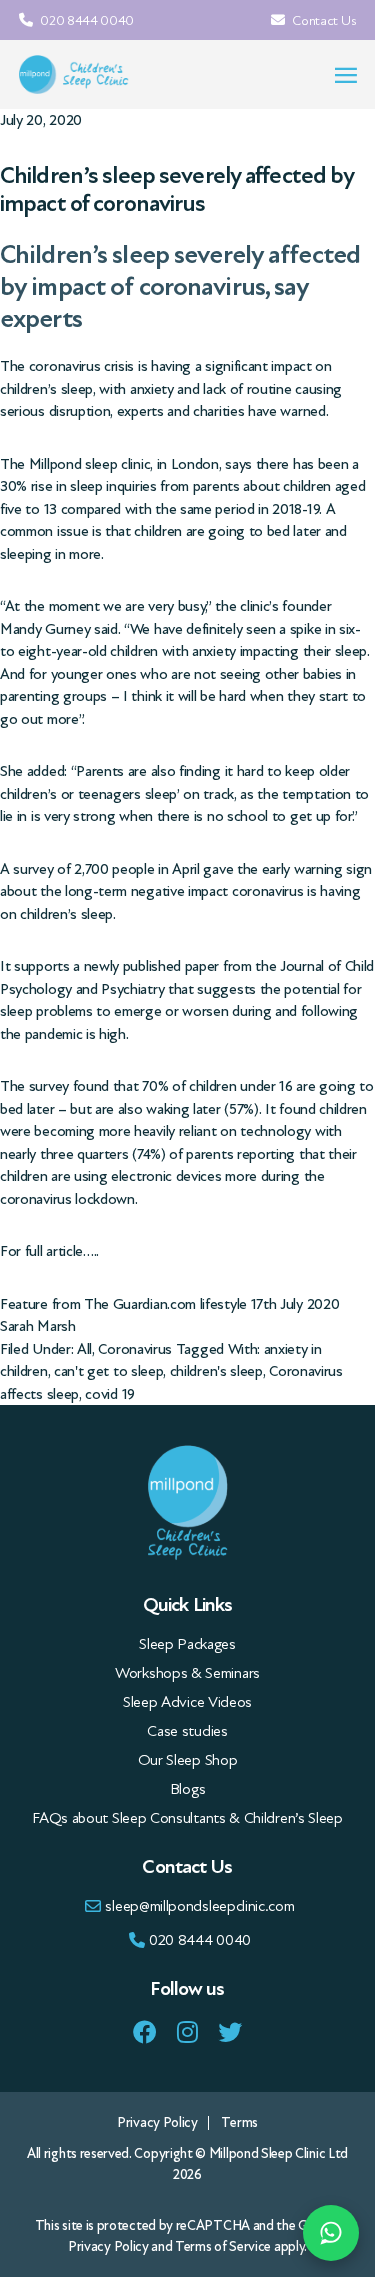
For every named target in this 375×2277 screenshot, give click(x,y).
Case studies (187, 1731)
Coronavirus (135, 1349)
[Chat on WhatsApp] (331, 2233)
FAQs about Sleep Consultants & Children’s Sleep (187, 1818)
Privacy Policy (157, 2122)
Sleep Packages (187, 1644)
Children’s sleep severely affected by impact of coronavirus (177, 190)
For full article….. (49, 1251)
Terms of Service (223, 2246)
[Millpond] (74, 74)
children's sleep (216, 1371)
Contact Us (323, 20)
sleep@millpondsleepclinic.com (199, 1906)
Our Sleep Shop (188, 1760)
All (84, 1349)
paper (202, 966)
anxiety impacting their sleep (279, 651)
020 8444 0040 (85, 20)
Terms (239, 2122)
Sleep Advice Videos (187, 1702)
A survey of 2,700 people (77, 869)
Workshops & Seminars (187, 1673)
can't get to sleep (108, 1371)
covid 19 (110, 1394)
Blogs (187, 1789)
